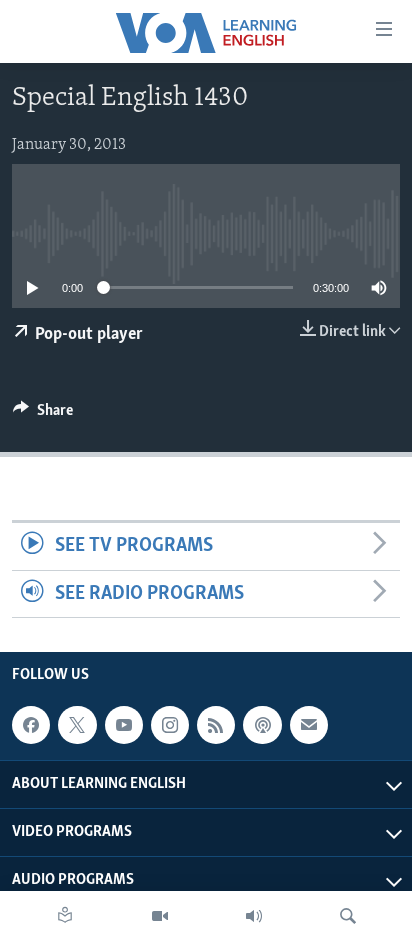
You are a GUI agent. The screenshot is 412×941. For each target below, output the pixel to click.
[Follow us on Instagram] (170, 725)
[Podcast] (262, 725)
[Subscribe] (309, 725)
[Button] (43, 415)
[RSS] (216, 725)
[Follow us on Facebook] (31, 725)
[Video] (160, 916)
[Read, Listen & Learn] (65, 916)
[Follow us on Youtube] (124, 725)
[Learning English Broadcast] (254, 916)
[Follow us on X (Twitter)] (77, 725)
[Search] (348, 916)
